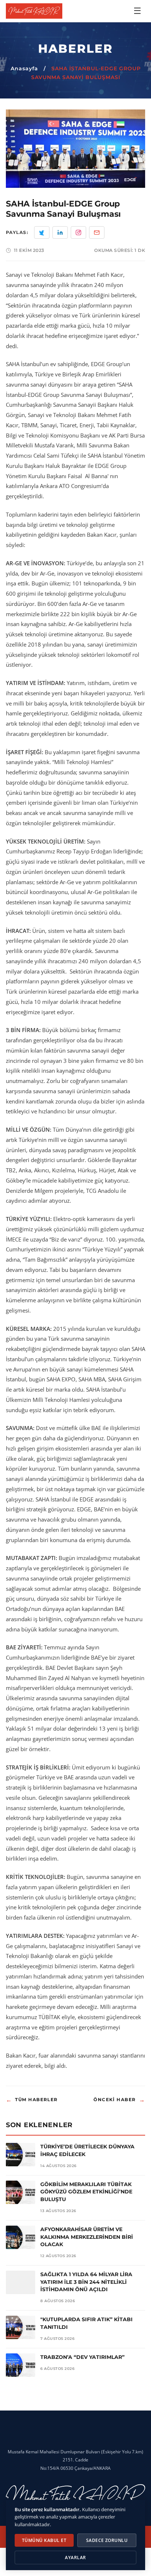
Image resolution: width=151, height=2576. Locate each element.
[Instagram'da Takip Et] (78, 232)
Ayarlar (75, 2558)
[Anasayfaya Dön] (34, 11)
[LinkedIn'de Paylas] (60, 232)
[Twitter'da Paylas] (42, 232)
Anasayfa (24, 68)
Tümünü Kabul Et (44, 2540)
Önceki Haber (119, 2100)
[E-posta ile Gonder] (97, 232)
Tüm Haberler (32, 2100)
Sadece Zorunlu (107, 2540)
